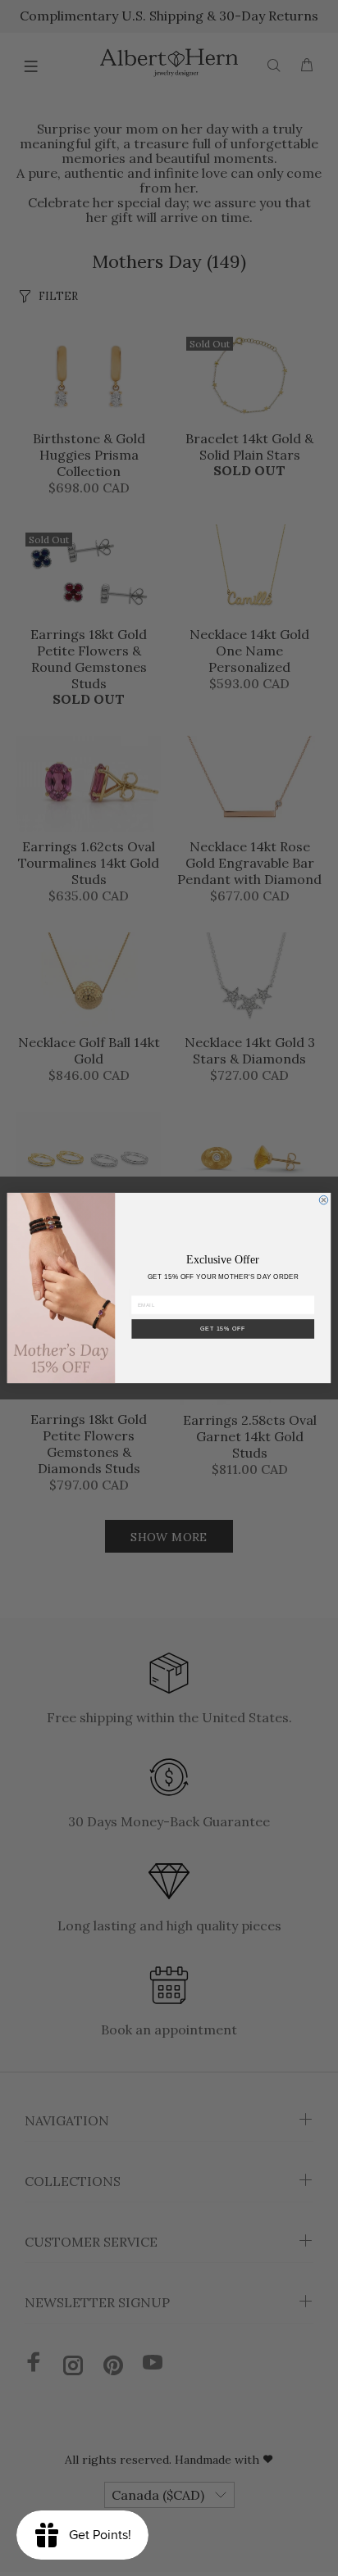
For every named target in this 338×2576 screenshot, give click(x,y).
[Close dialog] (324, 1200)
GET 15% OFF (223, 1329)
